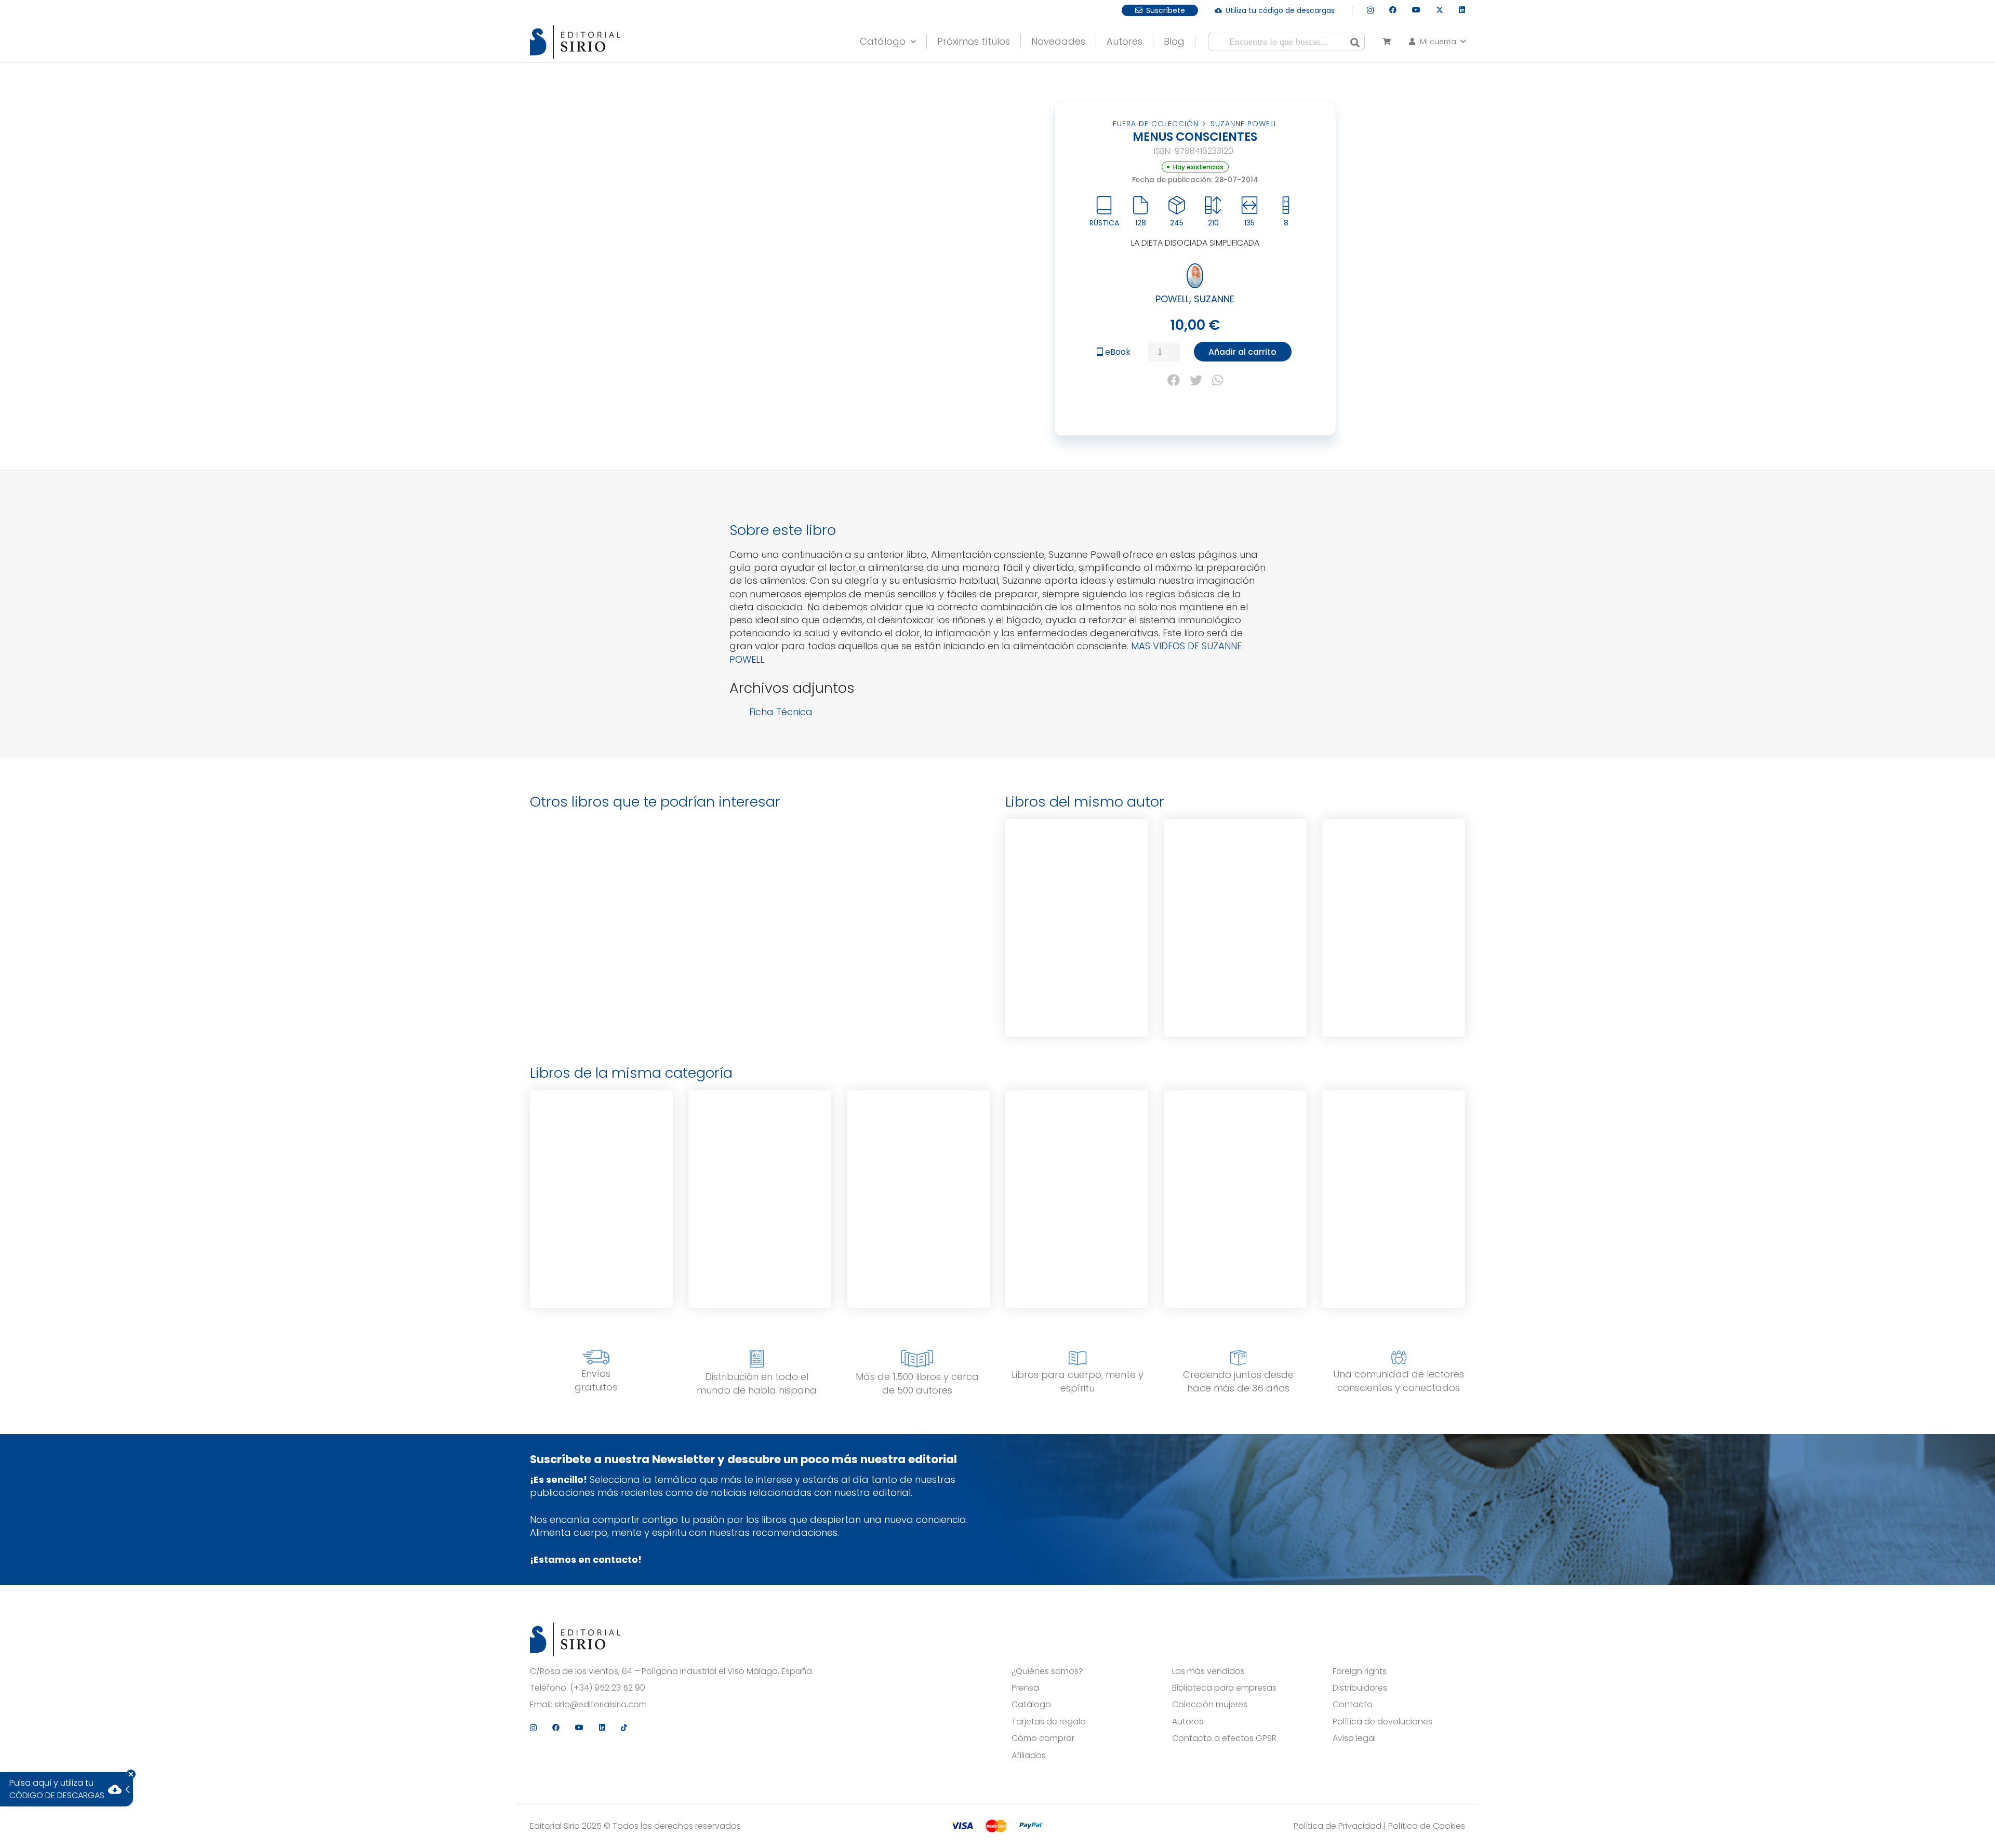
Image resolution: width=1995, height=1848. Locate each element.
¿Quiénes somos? (1047, 1671)
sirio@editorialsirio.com (601, 1705)
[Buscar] (1355, 42)
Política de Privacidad (1338, 1826)
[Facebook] (1393, 10)
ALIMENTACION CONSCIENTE (1394, 1145)
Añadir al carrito (1242, 352)
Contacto (1353, 1705)
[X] (1440, 10)
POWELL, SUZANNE (1195, 299)
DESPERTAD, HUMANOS (1077, 1143)
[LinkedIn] (1462, 10)
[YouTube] (1416, 10)
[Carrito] (1386, 42)
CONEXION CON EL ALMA (1235, 1143)
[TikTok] (624, 1728)
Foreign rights (1360, 1671)
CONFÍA (601, 1143)
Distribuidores (1360, 1688)
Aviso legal (1354, 1738)
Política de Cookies (1427, 1826)
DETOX (1077, 872)
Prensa (1025, 1688)
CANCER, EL (1394, 872)
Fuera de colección (1156, 124)
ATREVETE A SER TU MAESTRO (1235, 874)
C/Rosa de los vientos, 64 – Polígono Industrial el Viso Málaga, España (671, 1671)
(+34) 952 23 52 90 (608, 1688)
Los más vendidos (1208, 1671)
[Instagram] (1370, 10)
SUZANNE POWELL (1244, 124)
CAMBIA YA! (918, 1143)
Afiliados (1029, 1756)
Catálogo (1031, 1705)
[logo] (575, 42)
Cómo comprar (1043, 1738)
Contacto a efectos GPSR (1224, 1738)
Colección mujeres (1210, 1705)
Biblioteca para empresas (1224, 1688)
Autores (1188, 1722)
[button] (911, 39)
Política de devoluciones (1382, 1722)
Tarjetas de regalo (1049, 1722)
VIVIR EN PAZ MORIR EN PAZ (760, 1145)
